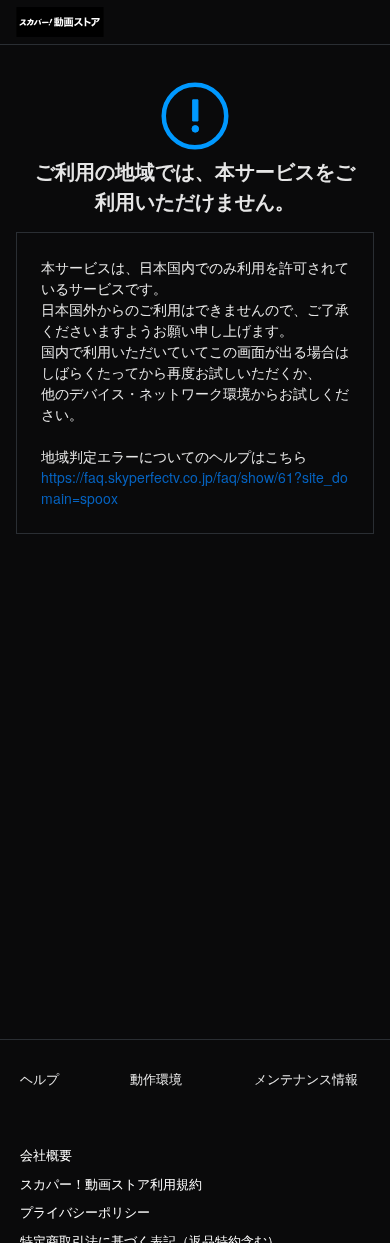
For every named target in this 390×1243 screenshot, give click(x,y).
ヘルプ (39, 1079)
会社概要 (46, 1155)
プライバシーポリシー (85, 1212)
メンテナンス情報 (306, 1079)
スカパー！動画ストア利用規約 (111, 1184)
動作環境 (156, 1079)
